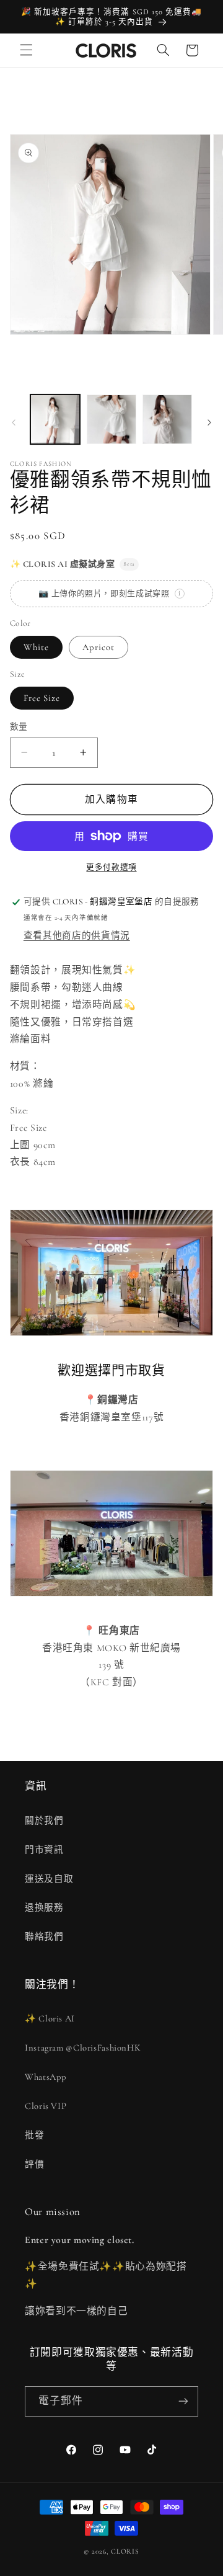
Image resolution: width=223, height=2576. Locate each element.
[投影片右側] (209, 422)
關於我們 (44, 1821)
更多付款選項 (111, 867)
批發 (34, 2135)
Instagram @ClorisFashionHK (83, 2048)
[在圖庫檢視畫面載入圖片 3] (111, 419)
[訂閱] (183, 2401)
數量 (19, 727)
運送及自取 (49, 1879)
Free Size (42, 698)
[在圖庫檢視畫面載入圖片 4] (167, 419)
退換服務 (44, 1907)
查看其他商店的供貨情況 (77, 935)
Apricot (98, 647)
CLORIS (125, 2551)
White (36, 647)
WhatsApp (46, 2077)
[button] (26, 50)
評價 (34, 2164)
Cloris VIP (46, 2106)
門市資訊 (44, 1850)
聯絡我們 (44, 1936)
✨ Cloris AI (50, 2018)
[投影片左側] (14, 422)
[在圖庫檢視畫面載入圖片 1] (55, 419)
